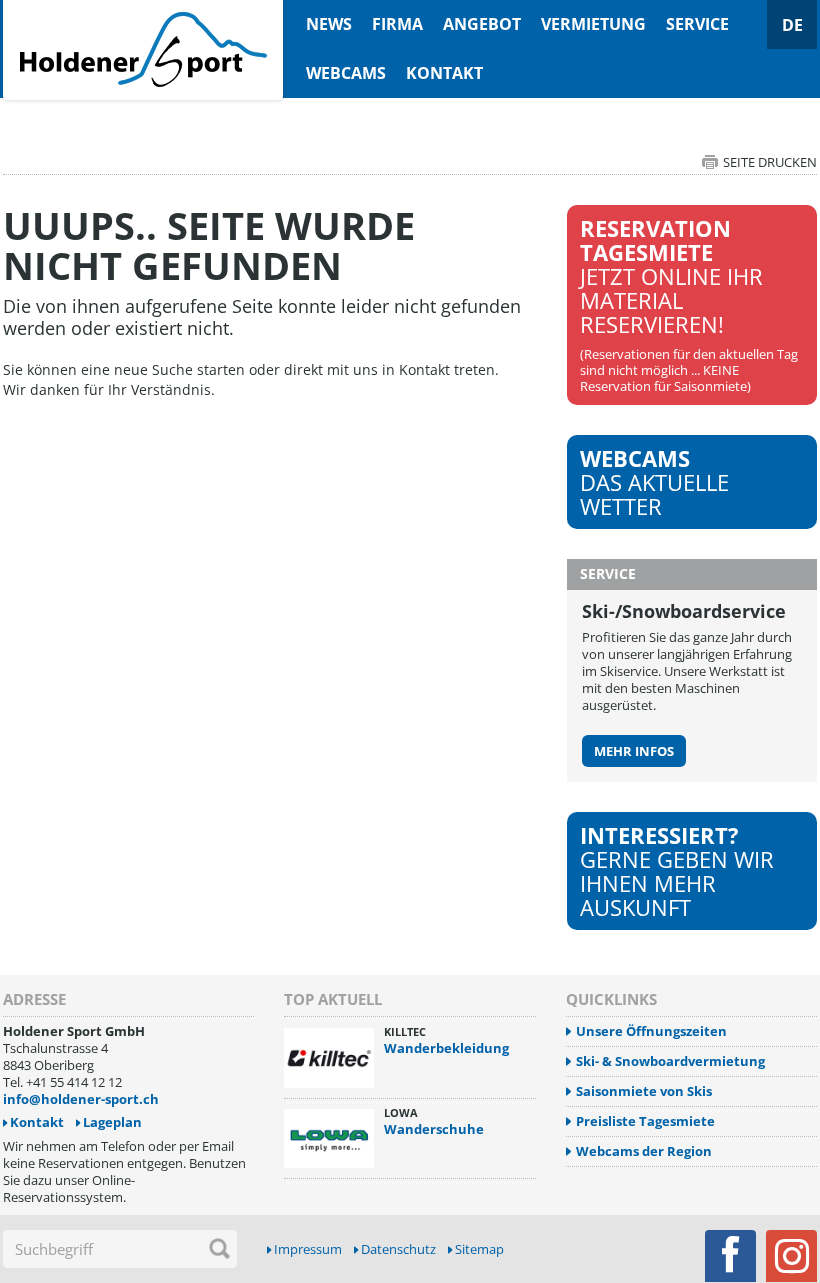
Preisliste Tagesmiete (645, 1121)
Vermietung (593, 24)
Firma (397, 24)
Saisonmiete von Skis (644, 1091)
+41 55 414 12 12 (74, 1082)
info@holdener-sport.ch (81, 1099)
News (329, 24)
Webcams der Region (644, 1151)
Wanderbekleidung (446, 1048)
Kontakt (444, 73)
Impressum (308, 1249)
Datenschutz (398, 1249)
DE (792, 25)
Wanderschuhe (434, 1129)
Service (697, 24)
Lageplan (112, 1122)
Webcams (346, 73)
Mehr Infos (634, 751)
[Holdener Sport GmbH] (143, 11)
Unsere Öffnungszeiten (651, 1031)
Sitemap (479, 1249)
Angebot (482, 24)
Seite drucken (770, 162)
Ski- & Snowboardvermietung (670, 1061)
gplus (791, 1256)
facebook (730, 1256)
